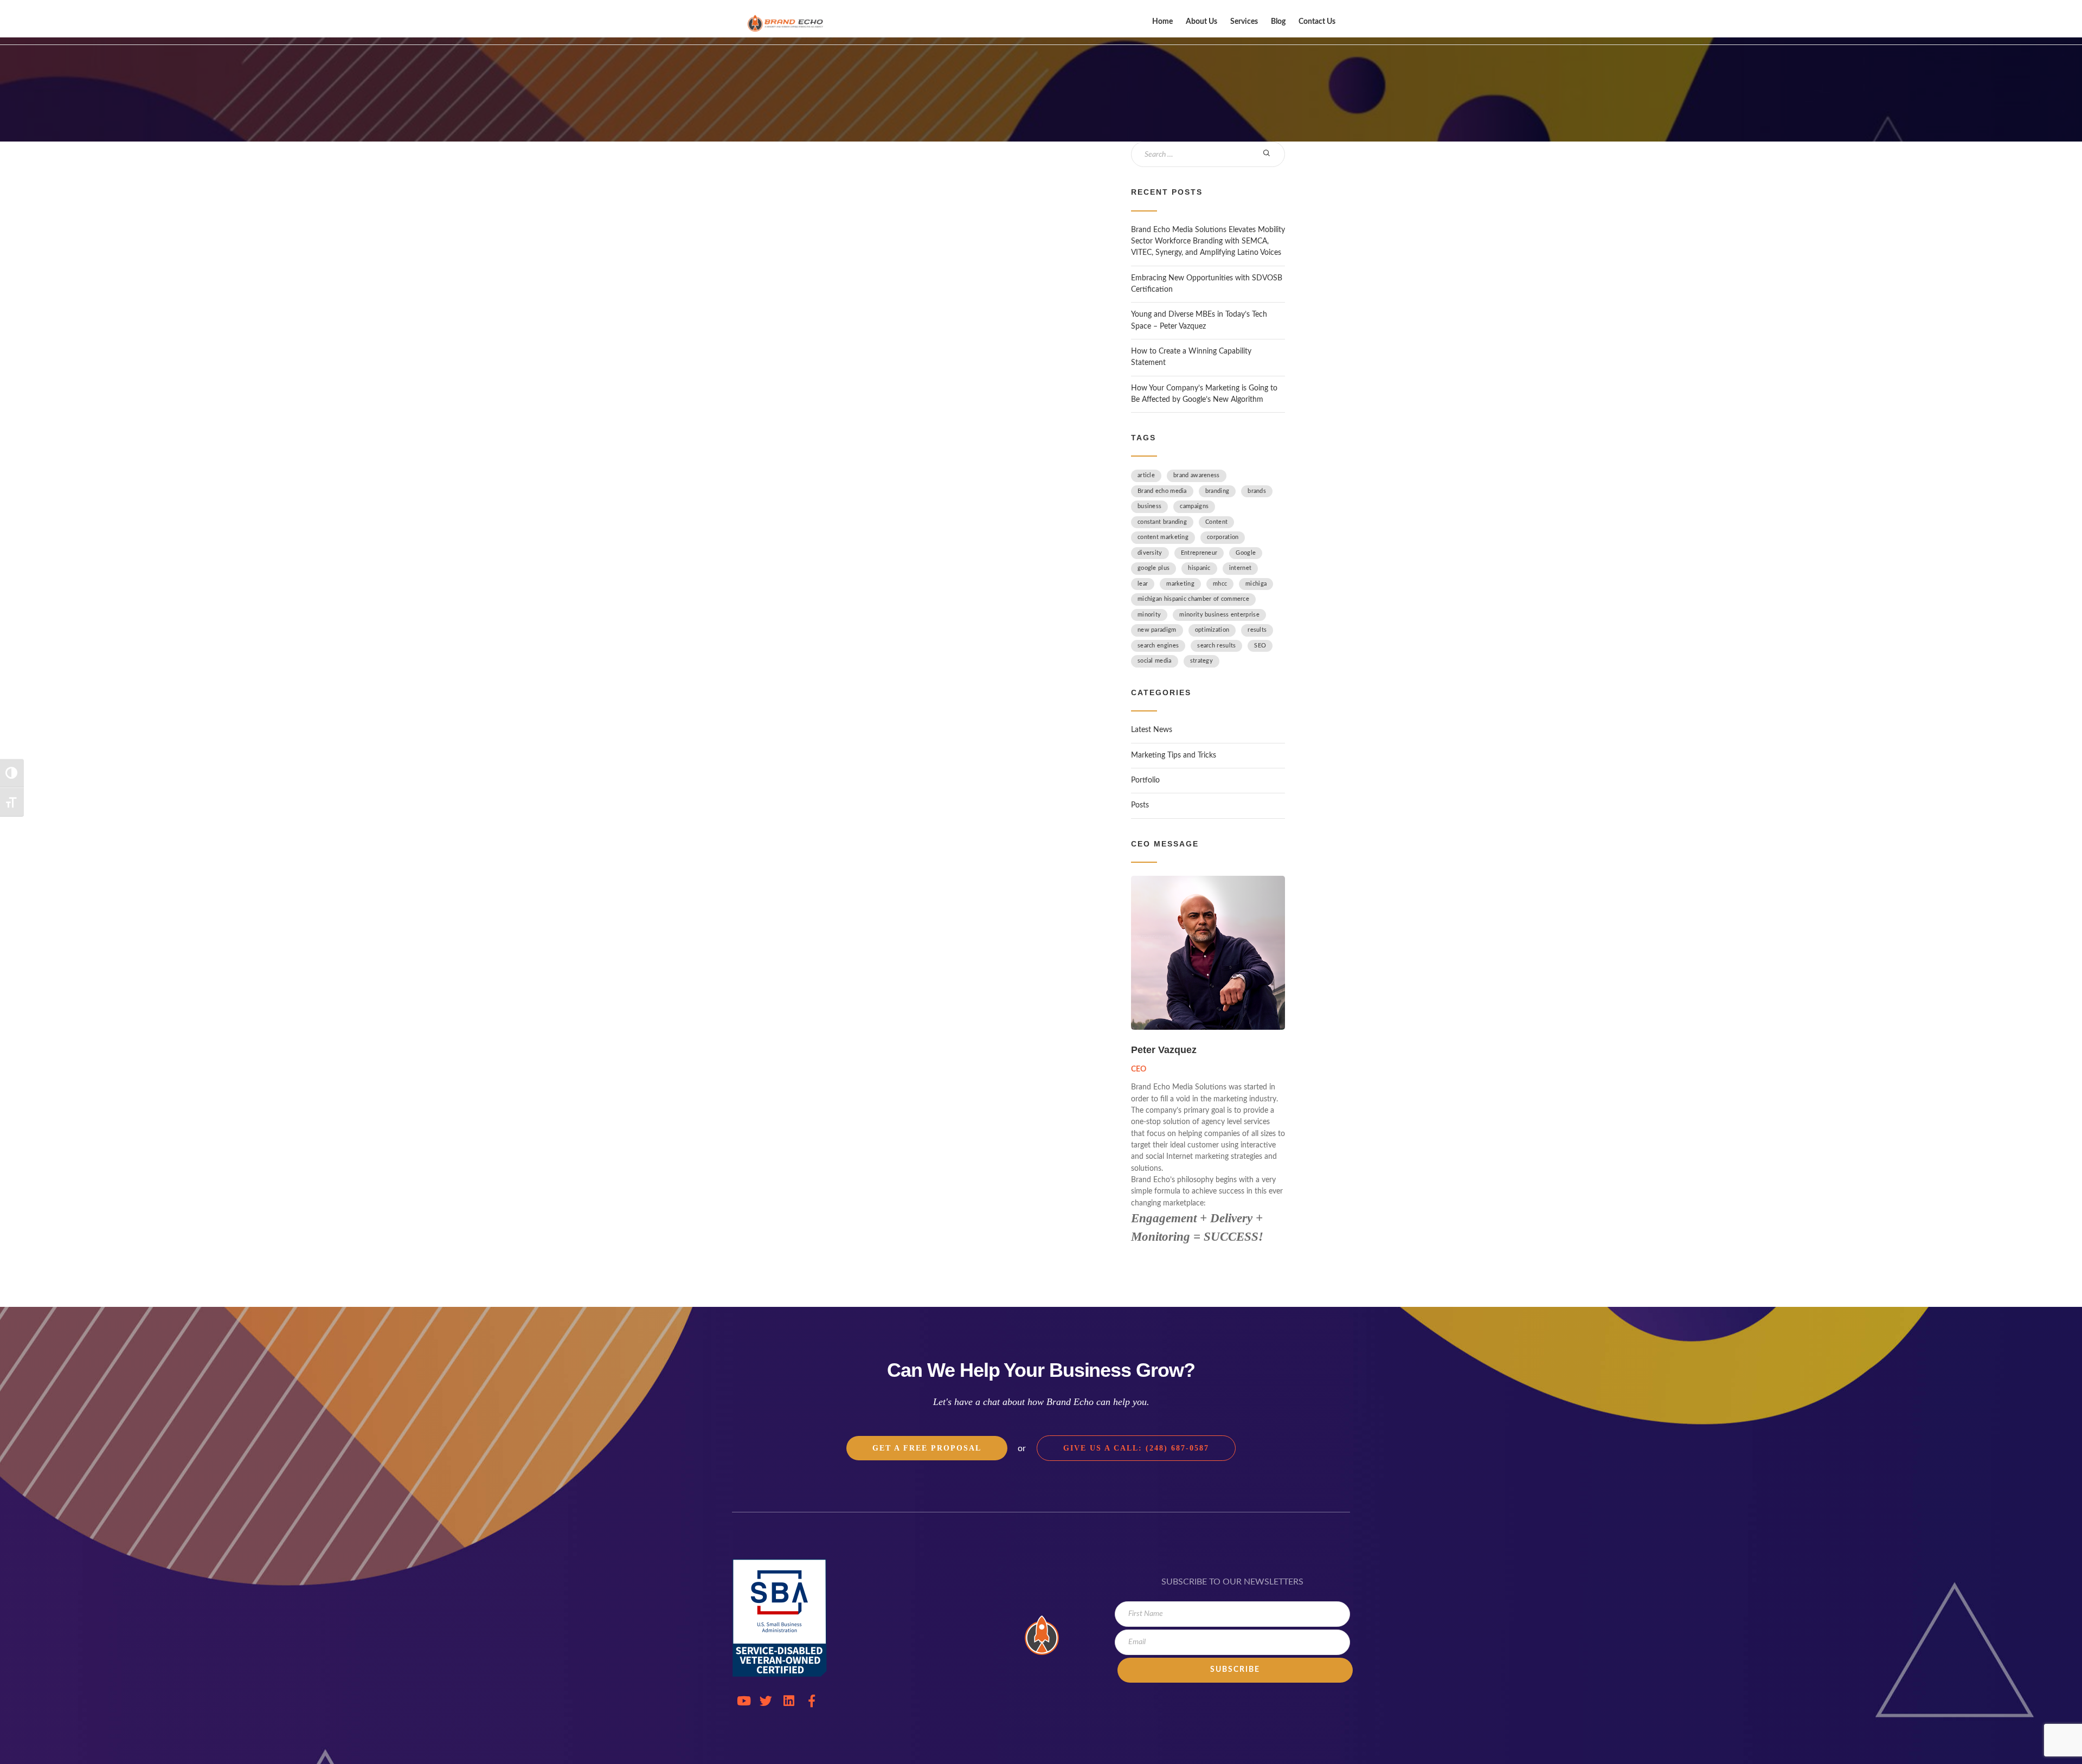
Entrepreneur (1199, 553)
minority (1149, 615)
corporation (1223, 537)
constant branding (1162, 522)
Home (1162, 22)
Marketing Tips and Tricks (1174, 755)
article (1146, 475)
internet (1240, 568)
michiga (1256, 584)
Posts (1140, 805)
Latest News (1152, 730)
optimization (1212, 630)
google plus (1154, 568)
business (1149, 506)
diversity (1150, 553)
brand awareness (1197, 475)
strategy (1201, 661)
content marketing (1163, 537)
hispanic (1199, 568)
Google (1246, 553)
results (1257, 630)
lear (1143, 584)
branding (1217, 491)
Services (1244, 22)
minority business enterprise (1219, 615)
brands (1257, 491)
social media (1155, 661)
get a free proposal (927, 1448)
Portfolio (1145, 780)
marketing (1180, 584)
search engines (1158, 646)
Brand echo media (1162, 491)
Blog (1278, 22)
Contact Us (1317, 22)
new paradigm (1157, 630)
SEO (1260, 646)
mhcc (1220, 584)
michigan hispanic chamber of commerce (1193, 599)
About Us (1201, 22)
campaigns (1194, 506)
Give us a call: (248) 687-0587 (1136, 1448)
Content (1216, 522)
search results (1216, 646)
